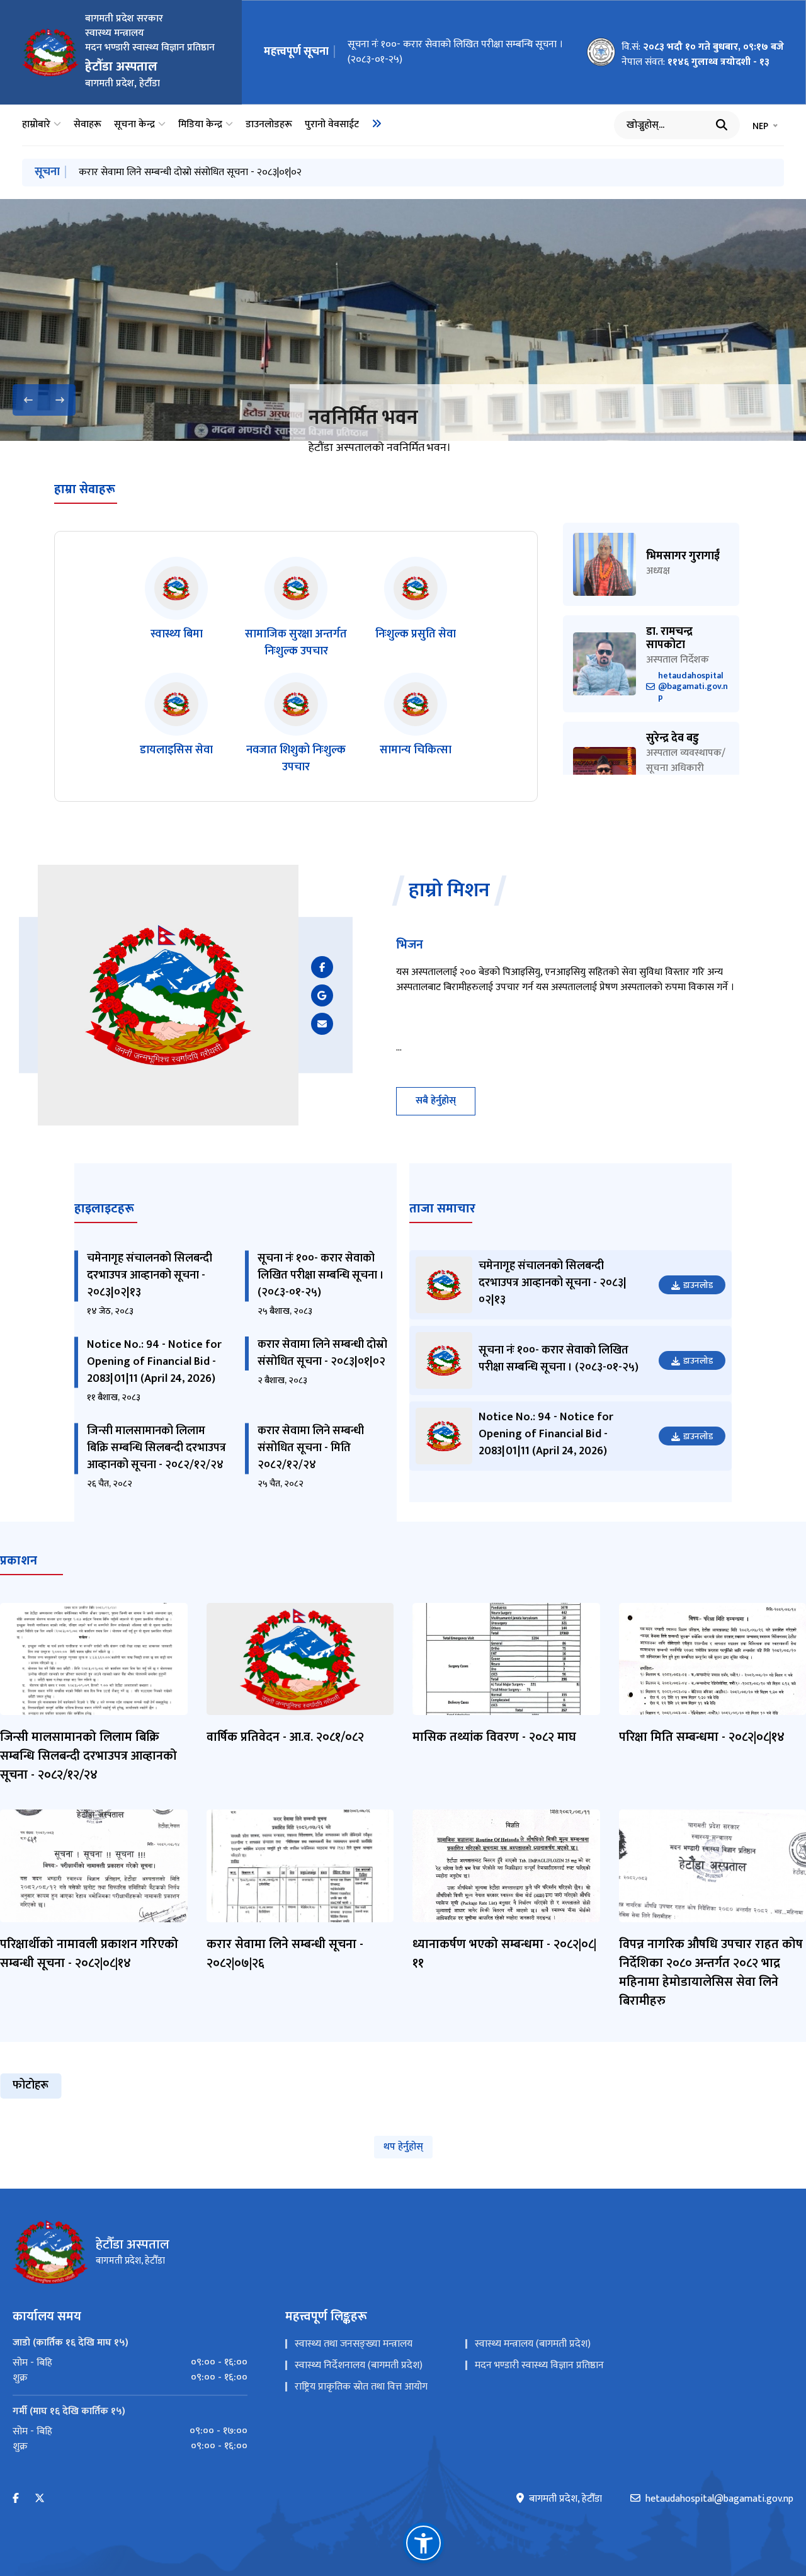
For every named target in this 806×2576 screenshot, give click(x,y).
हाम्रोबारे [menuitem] (36, 125)
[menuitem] (377, 123)
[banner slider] (403, 320)
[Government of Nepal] (50, 52)
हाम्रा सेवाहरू (85, 489)
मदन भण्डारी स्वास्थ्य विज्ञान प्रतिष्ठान (539, 2365)
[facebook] (322, 967)
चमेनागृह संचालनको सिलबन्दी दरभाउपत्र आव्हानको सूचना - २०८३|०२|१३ (150, 1275)
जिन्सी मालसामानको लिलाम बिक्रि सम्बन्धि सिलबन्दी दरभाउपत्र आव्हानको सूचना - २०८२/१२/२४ (156, 1448)
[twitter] (40, 2499)
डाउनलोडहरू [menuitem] (269, 125)
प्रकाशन (19, 1561)
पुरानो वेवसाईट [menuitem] (332, 125)
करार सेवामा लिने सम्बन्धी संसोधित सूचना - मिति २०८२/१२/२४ (311, 1448)
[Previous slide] (28, 400)
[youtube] (322, 995)
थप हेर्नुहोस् (403, 2147)
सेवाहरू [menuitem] (88, 125)
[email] (322, 1024)
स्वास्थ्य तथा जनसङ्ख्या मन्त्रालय (354, 2344)
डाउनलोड (698, 1285)
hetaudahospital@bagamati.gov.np (693, 687)
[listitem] (176, 608)
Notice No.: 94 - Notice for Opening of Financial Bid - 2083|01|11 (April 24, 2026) (154, 1362)
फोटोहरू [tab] (31, 2085)
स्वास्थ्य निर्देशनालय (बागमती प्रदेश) (359, 2365)
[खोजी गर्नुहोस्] (722, 125)
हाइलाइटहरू (104, 1209)
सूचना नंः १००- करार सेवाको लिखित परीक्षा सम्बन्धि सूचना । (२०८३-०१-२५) (455, 52)
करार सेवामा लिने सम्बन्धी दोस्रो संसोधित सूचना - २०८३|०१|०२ (190, 172)
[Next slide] (60, 400)
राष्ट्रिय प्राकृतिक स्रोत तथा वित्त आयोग (361, 2387)
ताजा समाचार (442, 1209)
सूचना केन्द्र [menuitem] (134, 125)
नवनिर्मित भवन (363, 418)
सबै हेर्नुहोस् (436, 1101)
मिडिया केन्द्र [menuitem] (200, 125)
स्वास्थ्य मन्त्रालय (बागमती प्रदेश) (533, 2344)
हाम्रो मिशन (449, 891)
